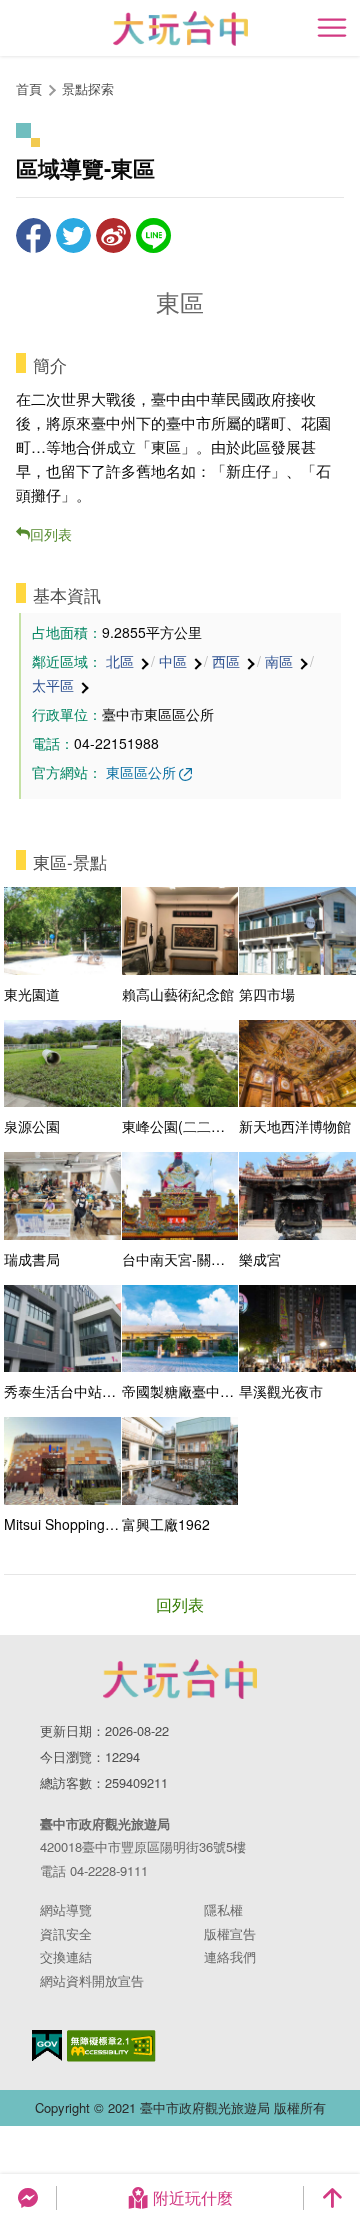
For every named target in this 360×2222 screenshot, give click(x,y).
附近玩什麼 (193, 2197)
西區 (226, 661)
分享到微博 (113, 235)
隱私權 (223, 1909)
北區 (120, 661)
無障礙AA (111, 2046)
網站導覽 (66, 1909)
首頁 (29, 88)
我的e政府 (47, 2045)
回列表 (51, 534)
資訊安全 (66, 1933)
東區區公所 (141, 772)
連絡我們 (230, 1956)
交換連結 (66, 1956)
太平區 (53, 685)
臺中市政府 (180, 1679)
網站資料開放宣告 (92, 1980)
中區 (173, 661)
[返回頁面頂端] (332, 2198)
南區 (279, 661)
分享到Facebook (33, 235)
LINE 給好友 (153, 235)
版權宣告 (230, 1933)
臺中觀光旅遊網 (180, 28)
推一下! (73, 235)
